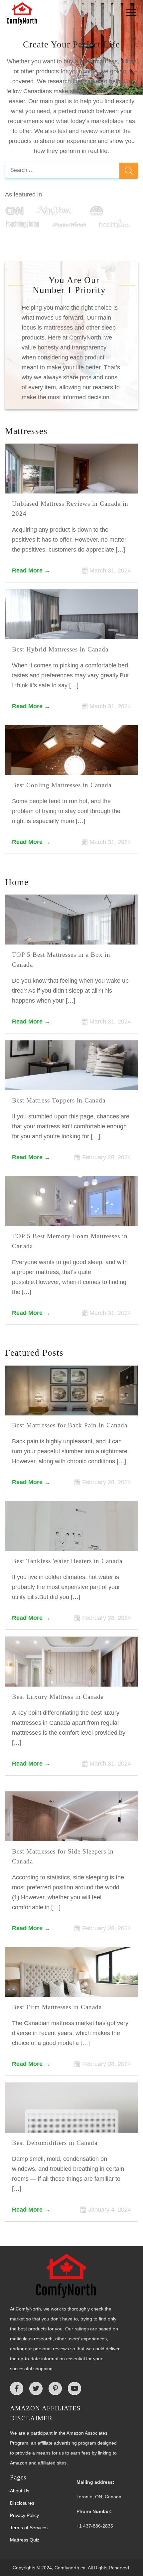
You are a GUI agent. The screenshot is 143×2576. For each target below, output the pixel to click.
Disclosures (22, 2503)
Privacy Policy (24, 2515)
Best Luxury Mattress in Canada (58, 1697)
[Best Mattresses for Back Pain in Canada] (71, 1406)
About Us (20, 2491)
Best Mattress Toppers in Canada (59, 1100)
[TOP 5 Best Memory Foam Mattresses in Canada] (71, 1217)
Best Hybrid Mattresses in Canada (60, 649)
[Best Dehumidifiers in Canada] (71, 2124)
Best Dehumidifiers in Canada (55, 2143)
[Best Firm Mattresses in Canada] (71, 1988)
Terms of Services (29, 2528)
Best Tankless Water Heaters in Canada (67, 1561)
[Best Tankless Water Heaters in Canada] (71, 1542)
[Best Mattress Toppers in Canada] (71, 1081)
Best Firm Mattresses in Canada (57, 2007)
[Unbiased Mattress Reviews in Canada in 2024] (71, 485)
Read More (27, 570)
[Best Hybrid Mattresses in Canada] (71, 630)
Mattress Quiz (25, 2540)
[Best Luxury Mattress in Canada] (71, 1678)
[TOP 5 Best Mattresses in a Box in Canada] (71, 936)
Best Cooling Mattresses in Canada (62, 785)
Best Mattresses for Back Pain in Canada (70, 1425)
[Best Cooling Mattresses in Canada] (71, 766)
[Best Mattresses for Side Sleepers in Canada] (71, 1832)
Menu (119, 15)
